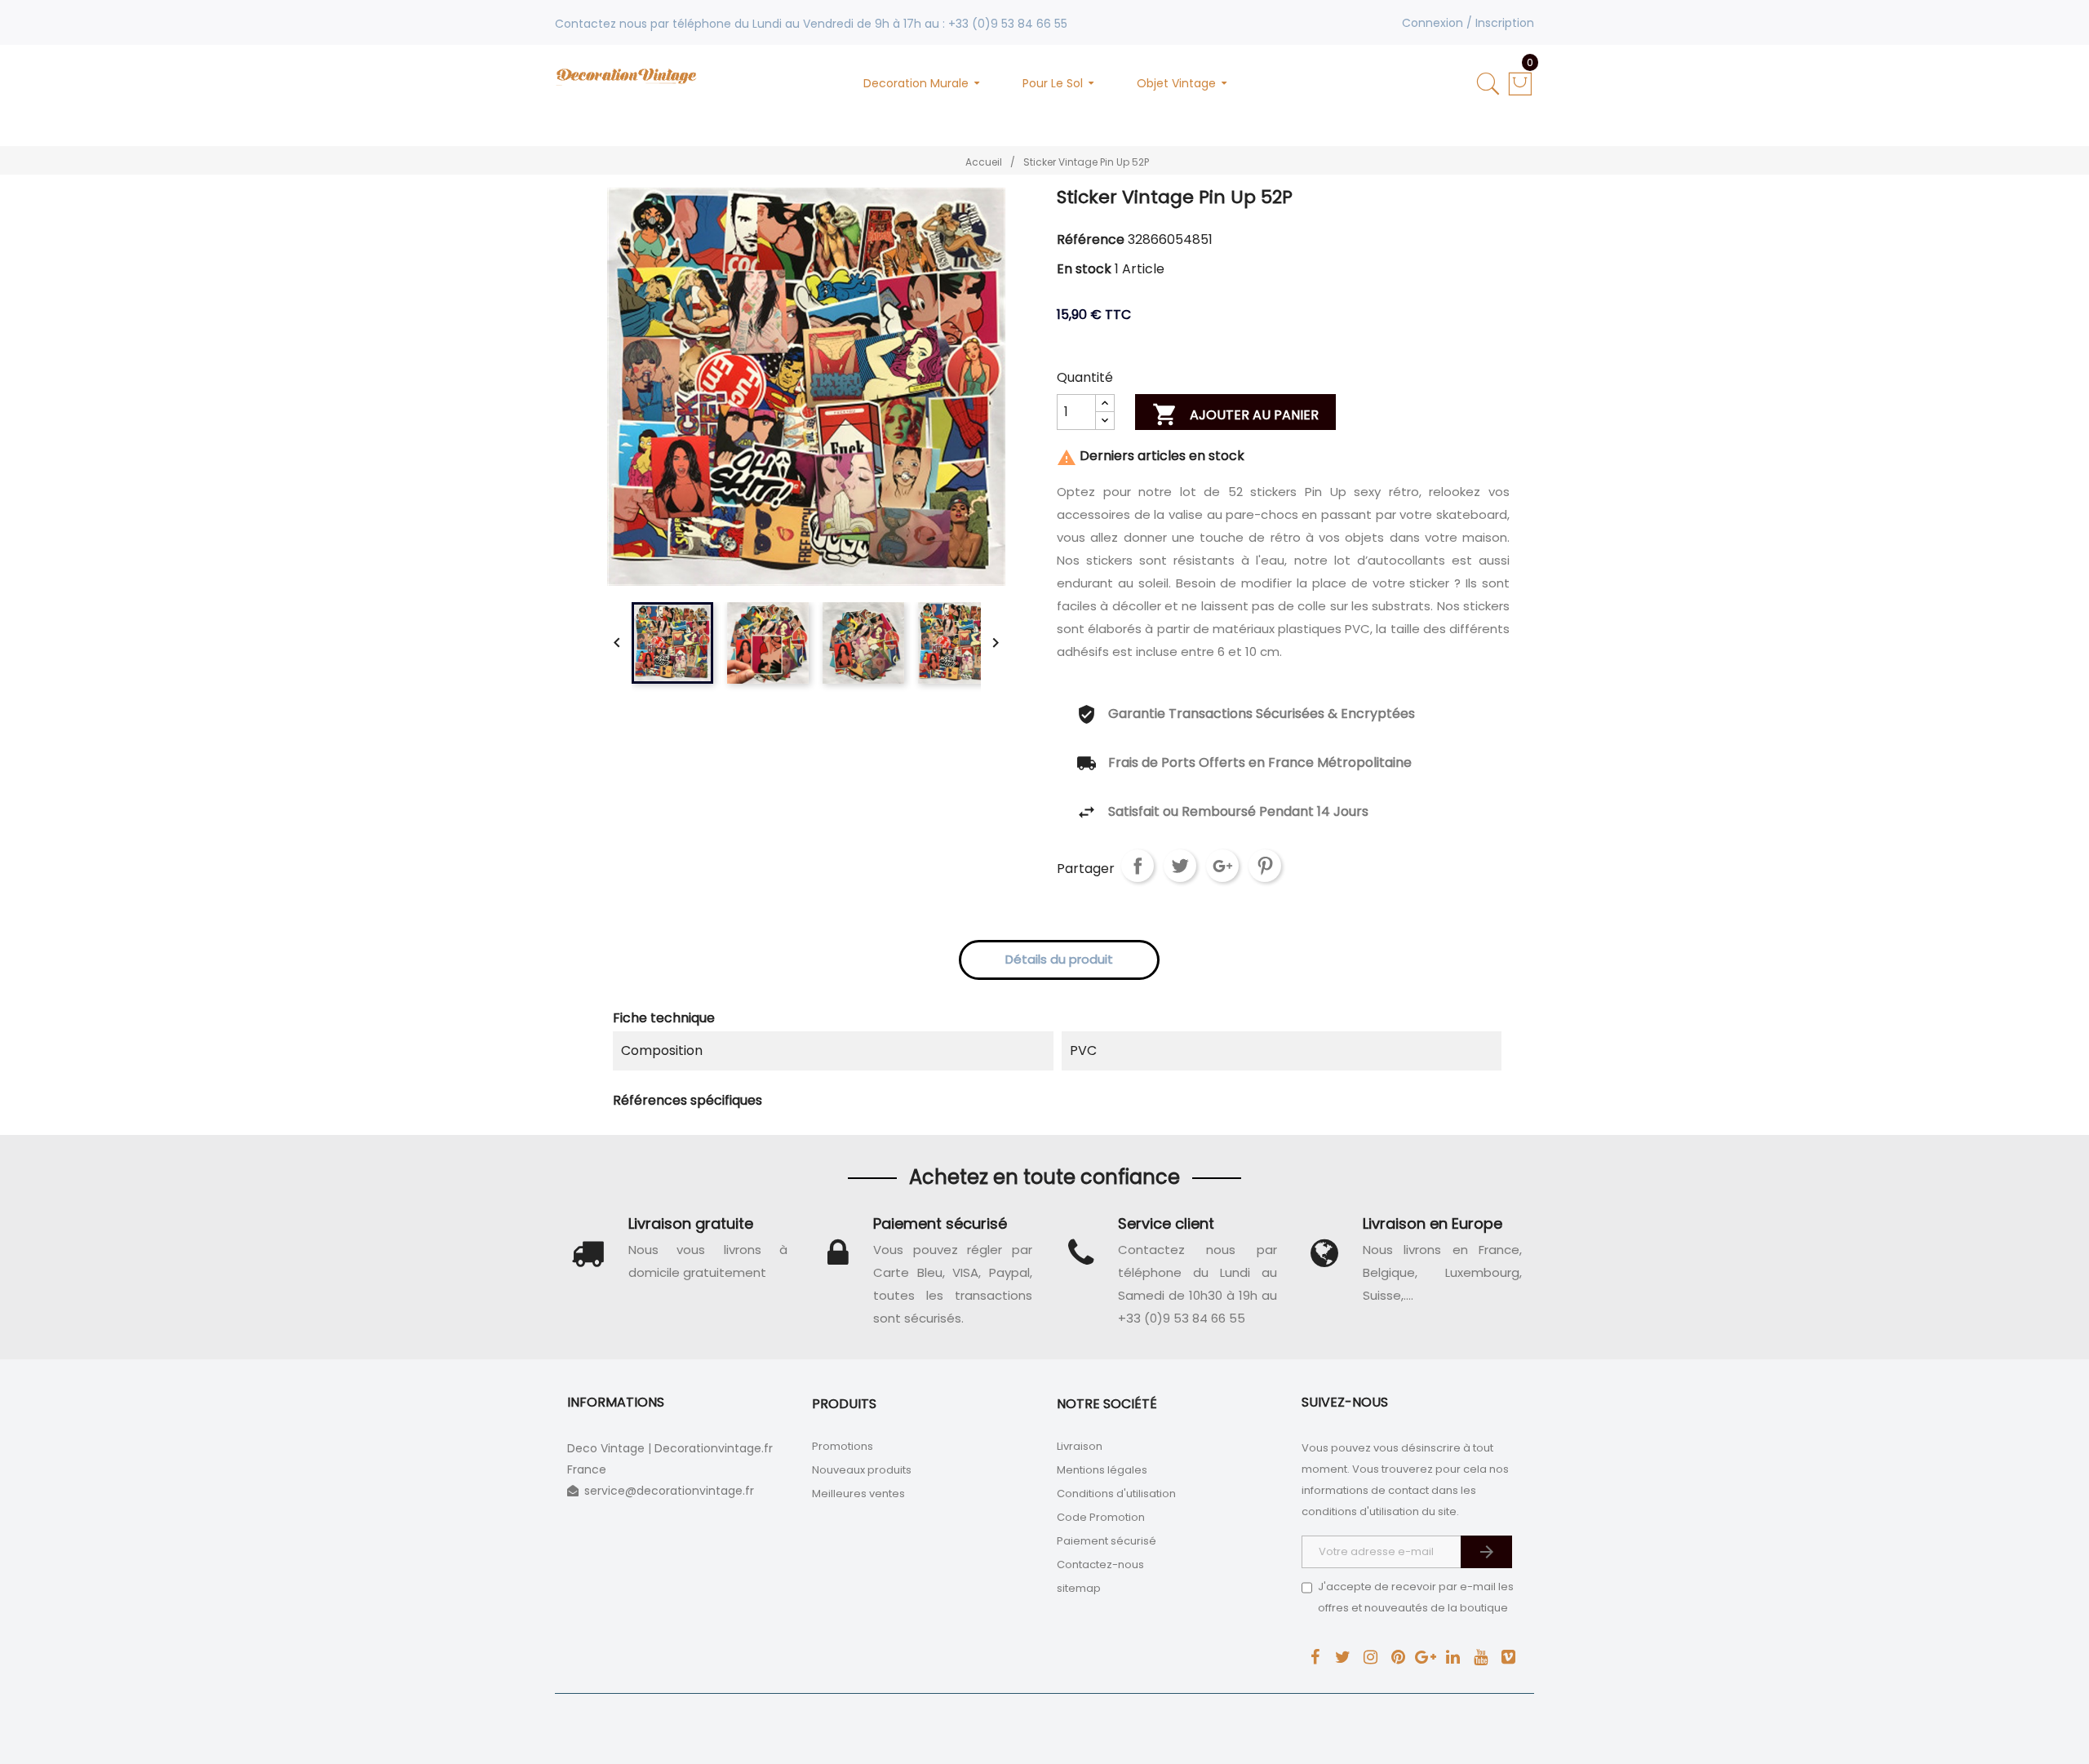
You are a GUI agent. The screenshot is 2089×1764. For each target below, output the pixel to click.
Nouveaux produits (862, 1470)
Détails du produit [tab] (1059, 959)
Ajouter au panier (1235, 414)
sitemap (1079, 1588)
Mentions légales (1102, 1470)
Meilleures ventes (858, 1494)
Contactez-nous (1100, 1565)
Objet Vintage (1176, 83)
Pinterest (1265, 866)
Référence (1091, 239)
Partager (1138, 866)
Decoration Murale (916, 83)
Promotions (843, 1446)
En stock (1084, 269)
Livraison (1080, 1446)
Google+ (1222, 866)
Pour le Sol (1053, 83)
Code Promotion (1101, 1517)
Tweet (1180, 866)
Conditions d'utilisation (1116, 1494)
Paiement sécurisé (1107, 1541)
